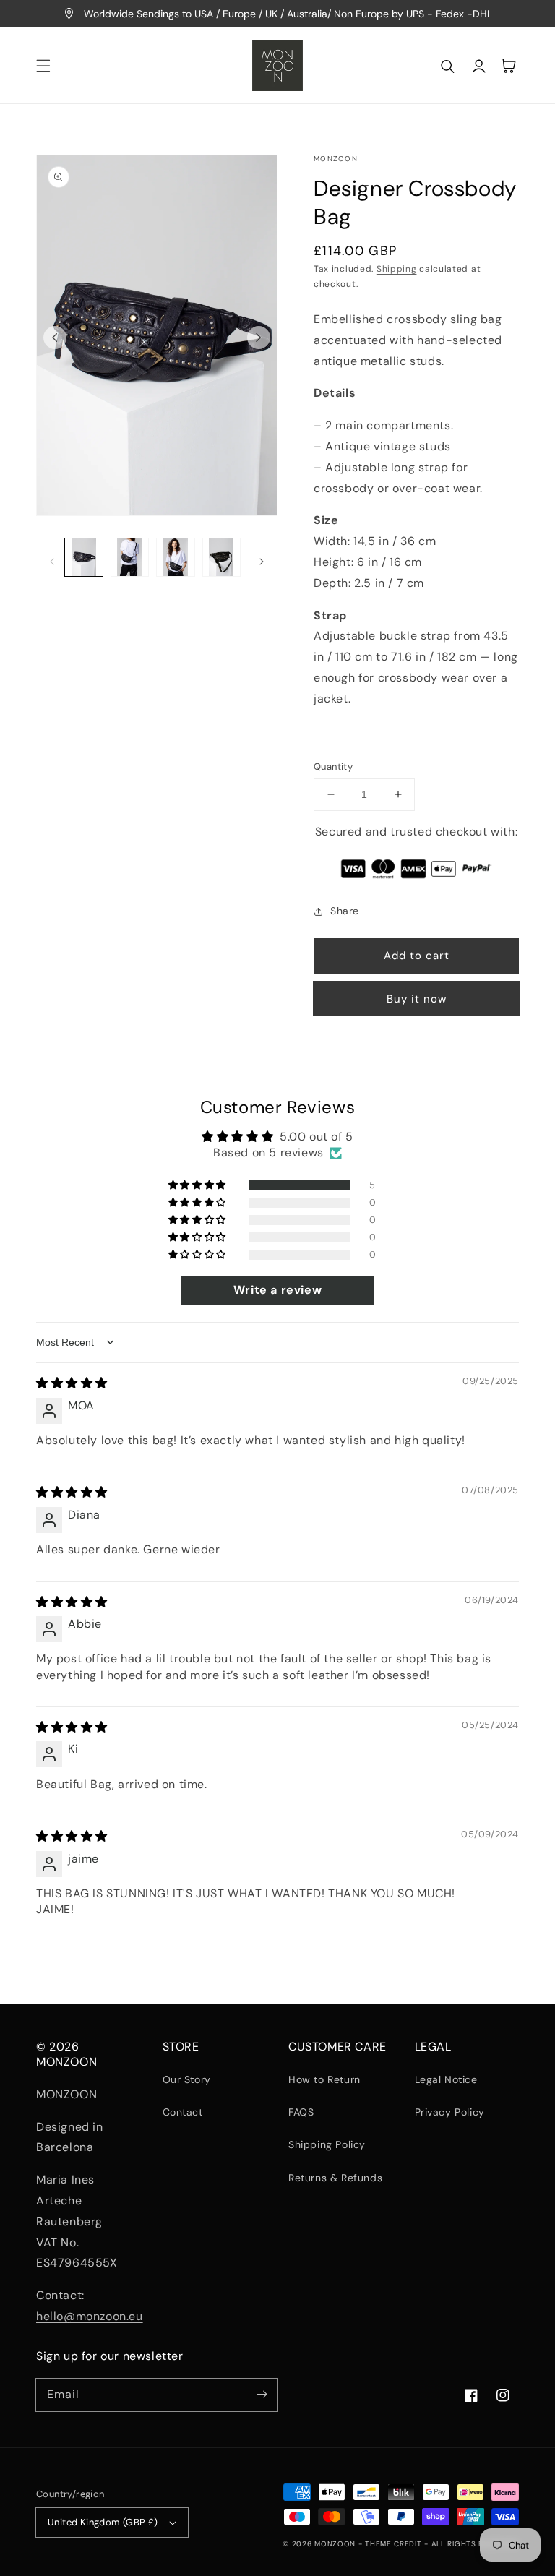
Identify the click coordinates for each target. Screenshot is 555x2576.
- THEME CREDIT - (395, 2544)
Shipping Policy (327, 2144)
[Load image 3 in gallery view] (176, 557)
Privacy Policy (450, 2112)
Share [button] (345, 911)
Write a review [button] (277, 1290)
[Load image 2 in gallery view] (130, 557)
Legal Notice (446, 2079)
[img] (72, 1383)
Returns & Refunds (335, 2178)
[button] (43, 66)
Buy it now (417, 999)
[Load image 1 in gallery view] (84, 557)
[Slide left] (55, 338)
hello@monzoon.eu (90, 2316)
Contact (183, 2112)
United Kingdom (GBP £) (103, 2522)
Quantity (333, 767)
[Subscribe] (262, 2395)
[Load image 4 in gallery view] (222, 557)
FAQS (301, 2112)
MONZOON (335, 2544)
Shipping (397, 269)
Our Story (187, 2079)
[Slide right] (259, 338)
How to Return (324, 2079)
